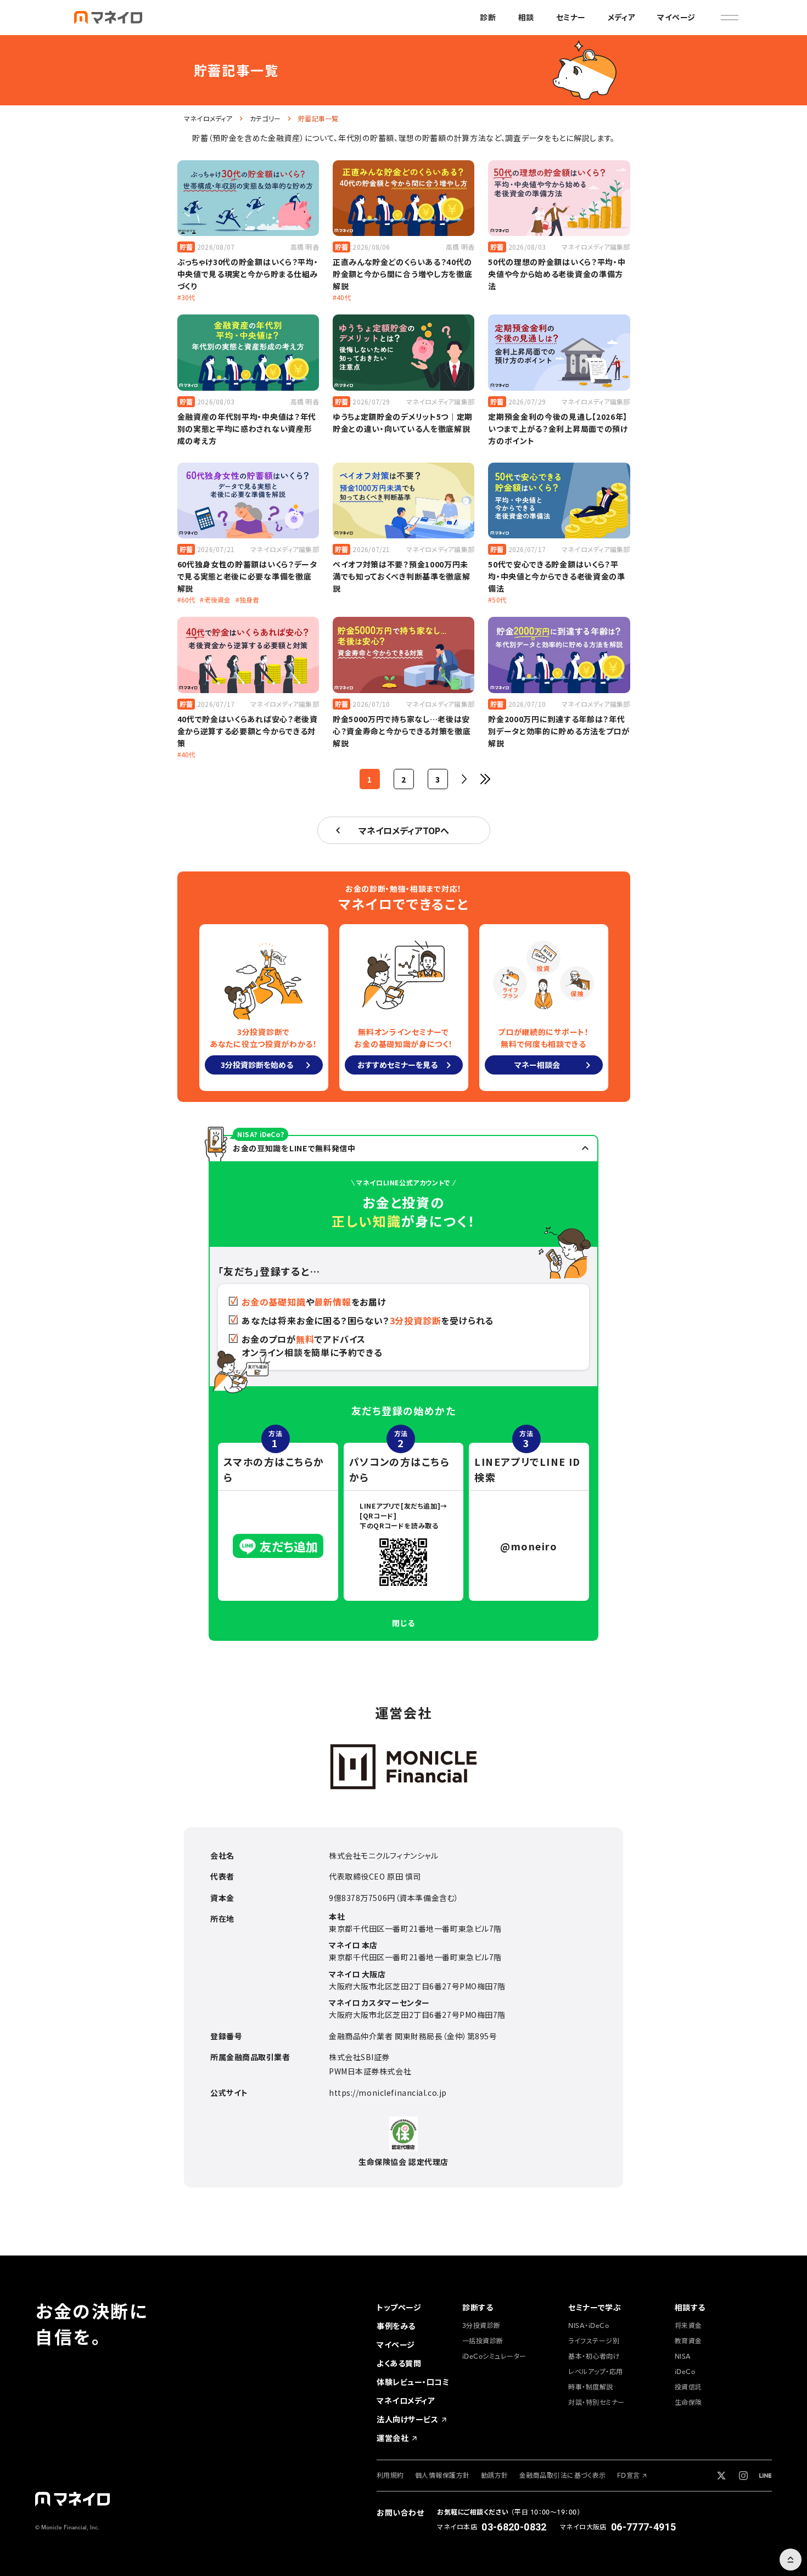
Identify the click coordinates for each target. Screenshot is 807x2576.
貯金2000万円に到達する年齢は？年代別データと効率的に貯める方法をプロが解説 (559, 731)
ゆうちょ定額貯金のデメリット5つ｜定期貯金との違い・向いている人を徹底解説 (403, 423)
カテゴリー (265, 119)
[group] (399, 2308)
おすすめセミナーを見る (397, 1065)
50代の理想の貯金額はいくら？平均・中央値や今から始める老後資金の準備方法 (557, 274)
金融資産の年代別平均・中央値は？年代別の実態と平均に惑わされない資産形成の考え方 (247, 429)
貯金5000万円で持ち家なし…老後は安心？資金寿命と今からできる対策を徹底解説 (402, 731)
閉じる (403, 1623)
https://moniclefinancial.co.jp (388, 2093)
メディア (621, 18)
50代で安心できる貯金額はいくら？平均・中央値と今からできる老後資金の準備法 (557, 576)
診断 (488, 18)
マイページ (676, 18)
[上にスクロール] (791, 2560)
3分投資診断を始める (257, 1065)
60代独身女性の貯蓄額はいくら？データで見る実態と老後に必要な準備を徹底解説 (247, 576)
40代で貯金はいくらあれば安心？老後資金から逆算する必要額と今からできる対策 (248, 731)
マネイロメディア (208, 119)
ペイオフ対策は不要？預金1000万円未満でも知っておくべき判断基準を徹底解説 (402, 576)
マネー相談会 (537, 1065)
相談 (526, 18)
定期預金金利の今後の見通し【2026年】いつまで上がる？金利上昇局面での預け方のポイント (558, 429)
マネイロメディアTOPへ (404, 830)
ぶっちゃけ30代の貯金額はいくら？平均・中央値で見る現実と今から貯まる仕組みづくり (248, 274)
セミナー (571, 18)
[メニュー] (730, 18)
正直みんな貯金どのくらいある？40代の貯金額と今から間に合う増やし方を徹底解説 (403, 274)
